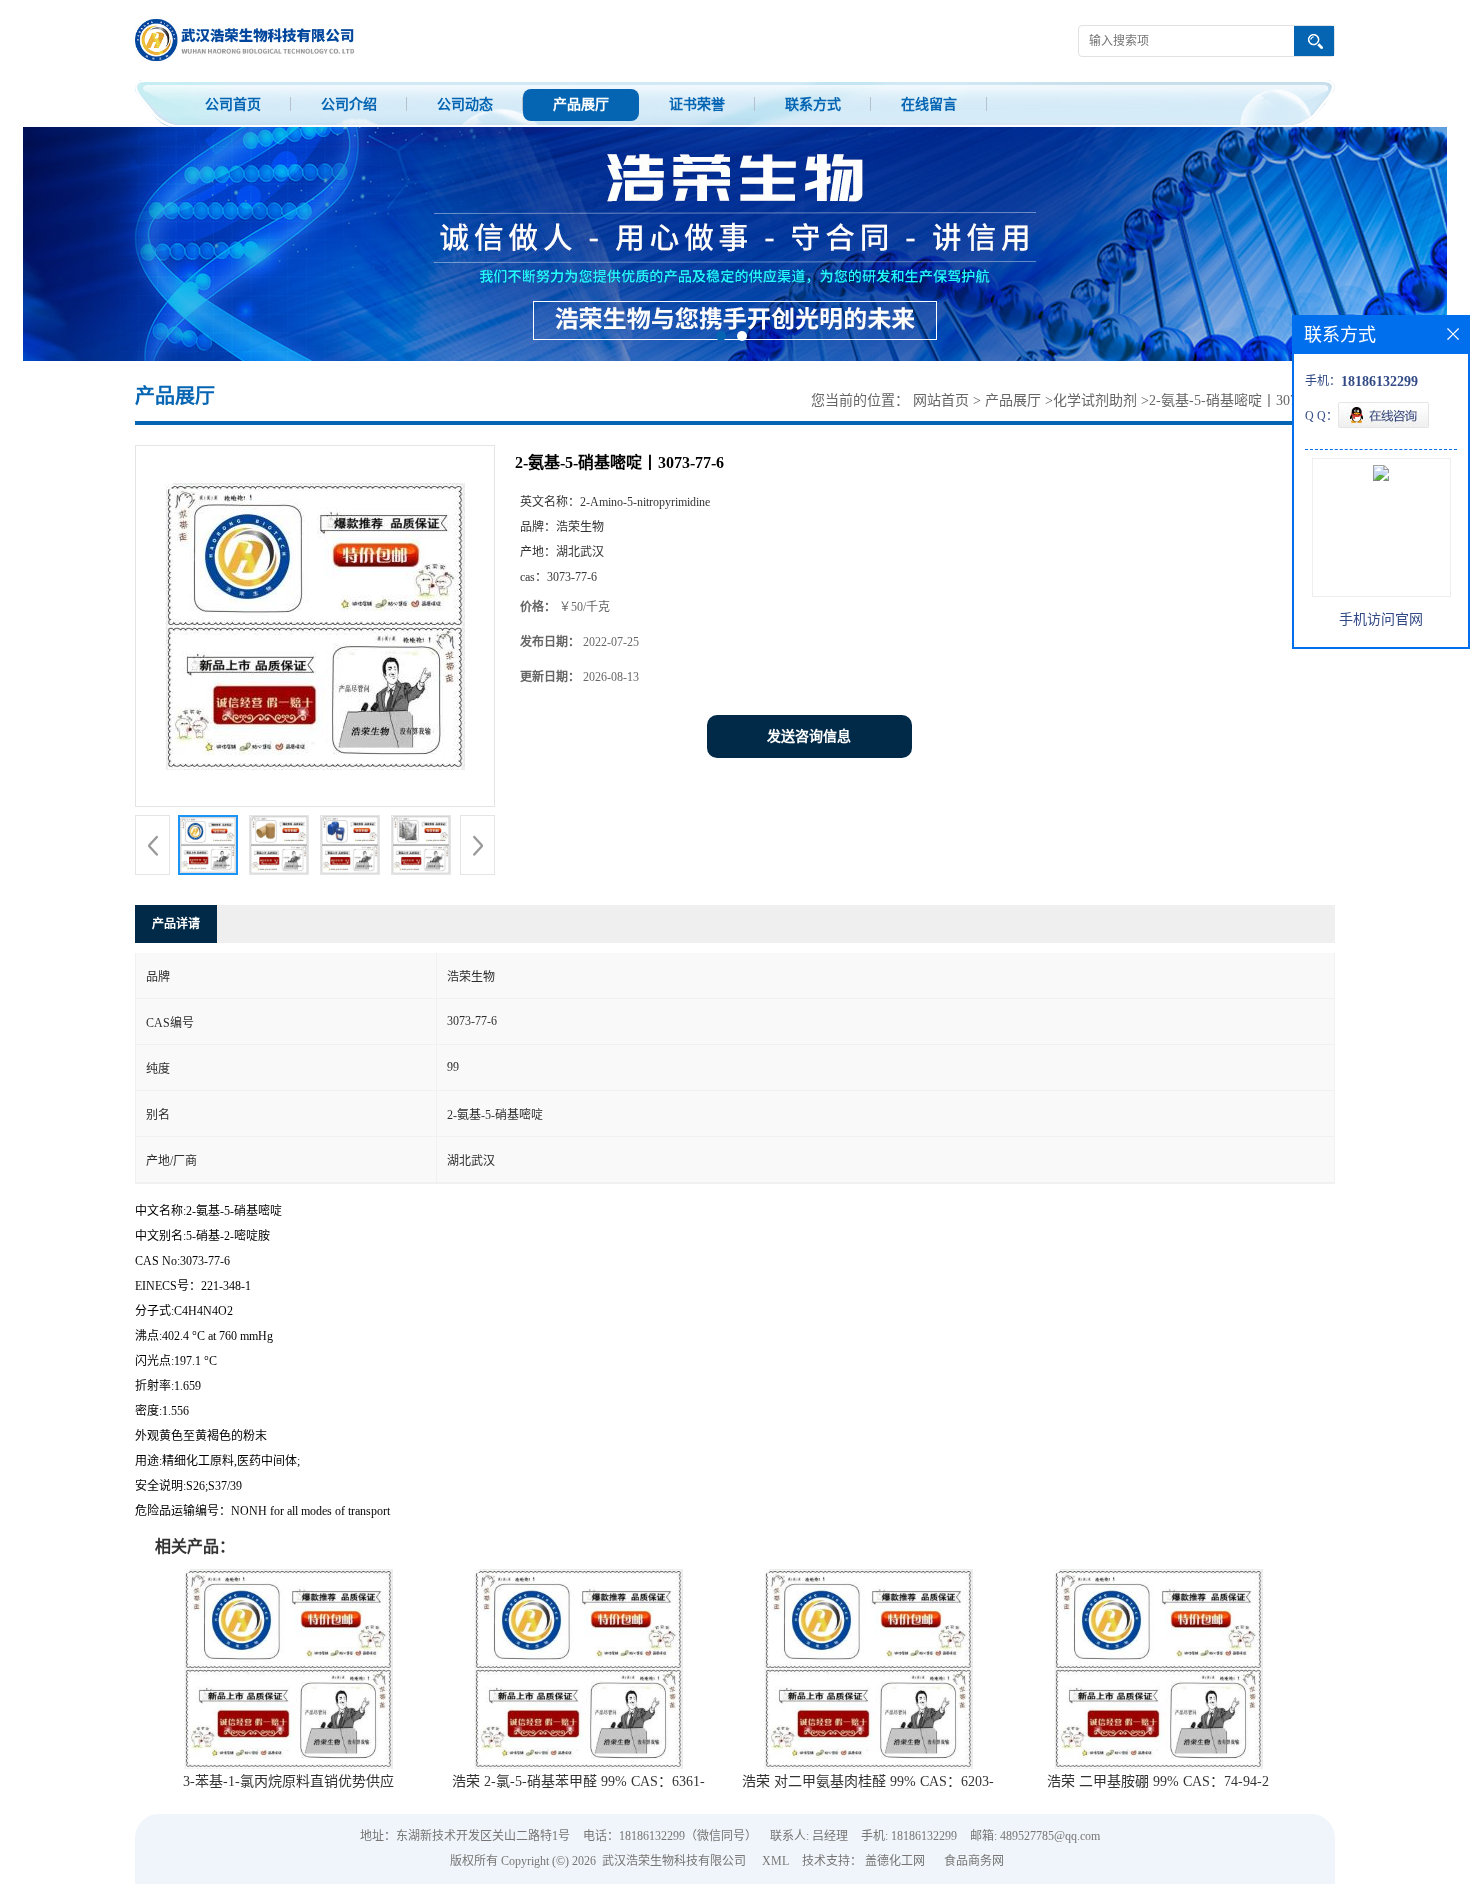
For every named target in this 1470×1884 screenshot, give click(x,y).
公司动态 (465, 104)
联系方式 (813, 104)
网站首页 (941, 400)
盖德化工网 (895, 1861)
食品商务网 (974, 1861)
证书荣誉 (697, 104)
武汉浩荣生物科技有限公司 (674, 1861)
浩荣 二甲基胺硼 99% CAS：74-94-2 (1158, 1781)
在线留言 (929, 104)
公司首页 (233, 104)
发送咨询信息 (809, 736)
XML (775, 1861)
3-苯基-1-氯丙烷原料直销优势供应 (288, 1781)
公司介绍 (349, 104)
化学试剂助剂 (1095, 400)
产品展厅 (581, 104)
